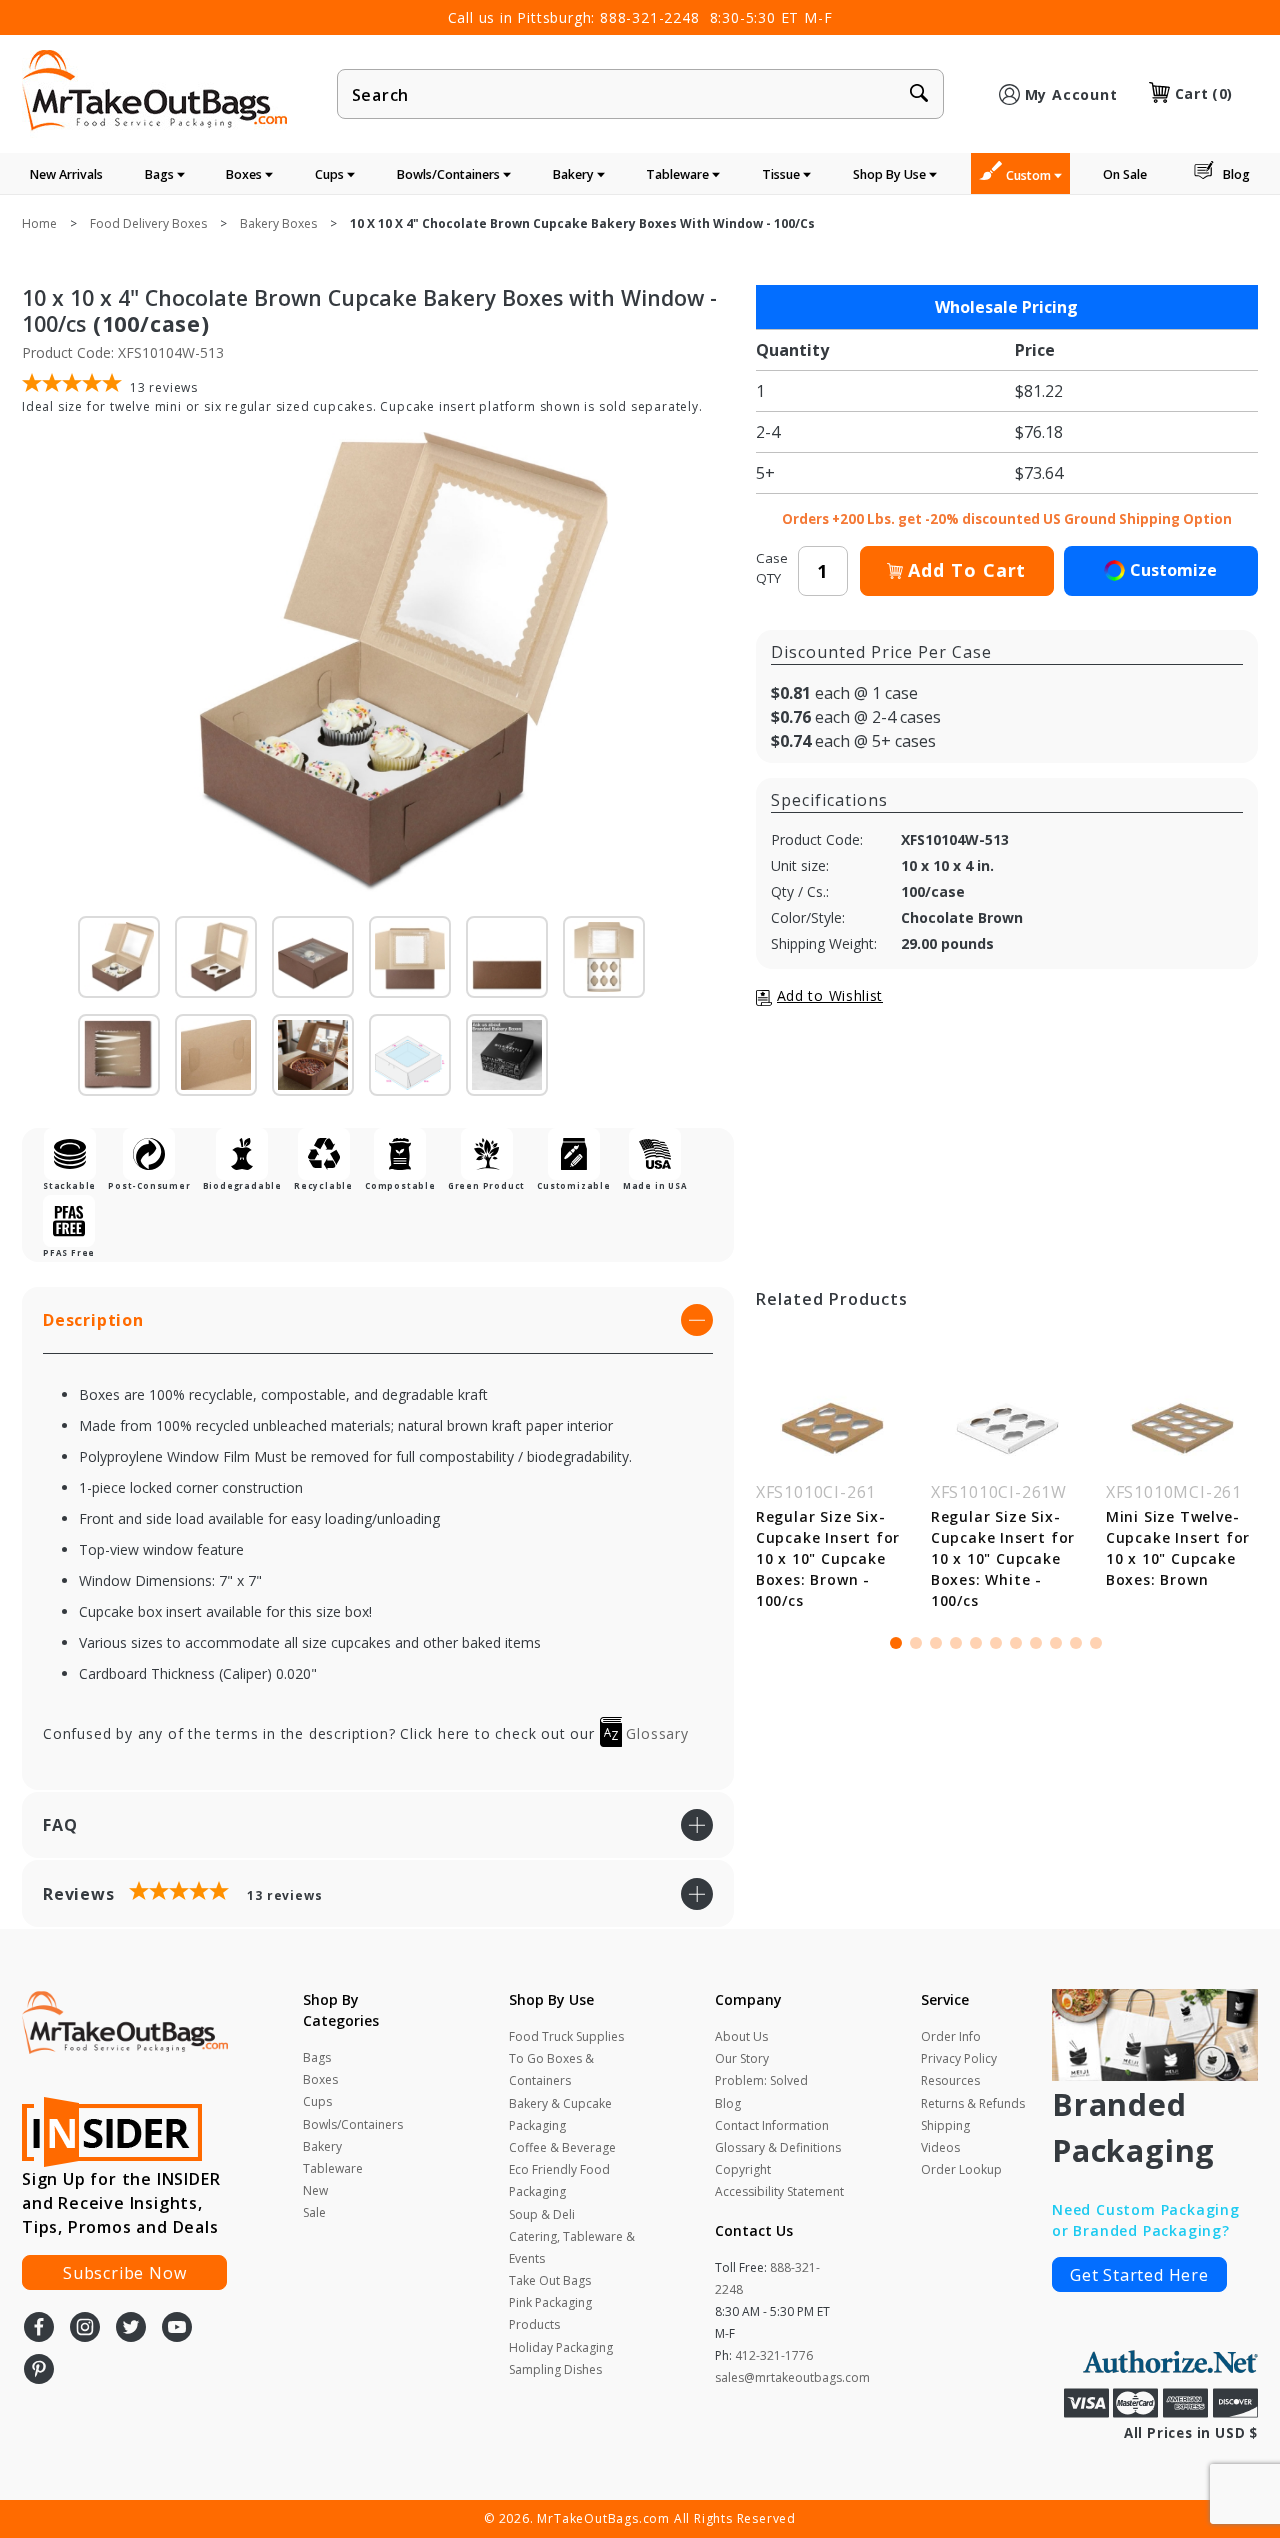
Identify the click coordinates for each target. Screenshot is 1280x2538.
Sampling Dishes (555, 2369)
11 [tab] (1096, 1643)
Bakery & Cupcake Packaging (560, 2114)
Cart (1204, 93)
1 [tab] (896, 1643)
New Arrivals (66, 174)
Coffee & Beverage (562, 2147)
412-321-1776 (774, 2355)
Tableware (679, 174)
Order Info (951, 2036)
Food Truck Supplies (566, 2036)
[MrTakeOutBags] (154, 92)
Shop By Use (891, 174)
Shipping (945, 2125)
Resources (950, 2080)
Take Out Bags (550, 2280)
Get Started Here (1139, 2275)
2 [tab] (916, 1643)
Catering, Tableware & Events (572, 2247)
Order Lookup (961, 2169)
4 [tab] (956, 1643)
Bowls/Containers (450, 174)
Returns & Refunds (973, 2103)
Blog (1236, 174)
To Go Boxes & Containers (551, 2069)
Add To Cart (967, 570)
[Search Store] (919, 95)
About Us (741, 2036)
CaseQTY (772, 568)
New (315, 2190)
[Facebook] (39, 2329)
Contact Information (772, 2125)
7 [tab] (1016, 1643)
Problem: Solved (761, 2080)
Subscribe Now (124, 2273)
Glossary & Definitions (778, 2147)
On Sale (1125, 174)
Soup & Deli (542, 2214)
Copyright (743, 2169)
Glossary (655, 1733)
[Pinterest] (39, 2371)
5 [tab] (976, 1643)
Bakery (575, 174)
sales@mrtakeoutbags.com (792, 2377)
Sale (314, 2212)
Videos (940, 2147)
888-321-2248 (650, 17)
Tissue (782, 174)
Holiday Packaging (561, 2347)
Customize (1173, 570)
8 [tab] (1036, 1643)
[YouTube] (177, 2329)
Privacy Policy (959, 2058)
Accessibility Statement (779, 2191)
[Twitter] (131, 2329)
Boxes (245, 174)
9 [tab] (1056, 1643)
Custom (1030, 175)
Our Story (742, 2058)
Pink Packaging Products (550, 2313)
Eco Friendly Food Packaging (559, 2180)
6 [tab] (996, 1643)
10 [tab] (1076, 1643)
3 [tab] (936, 1643)
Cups (331, 174)
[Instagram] (85, 2329)
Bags (161, 174)
